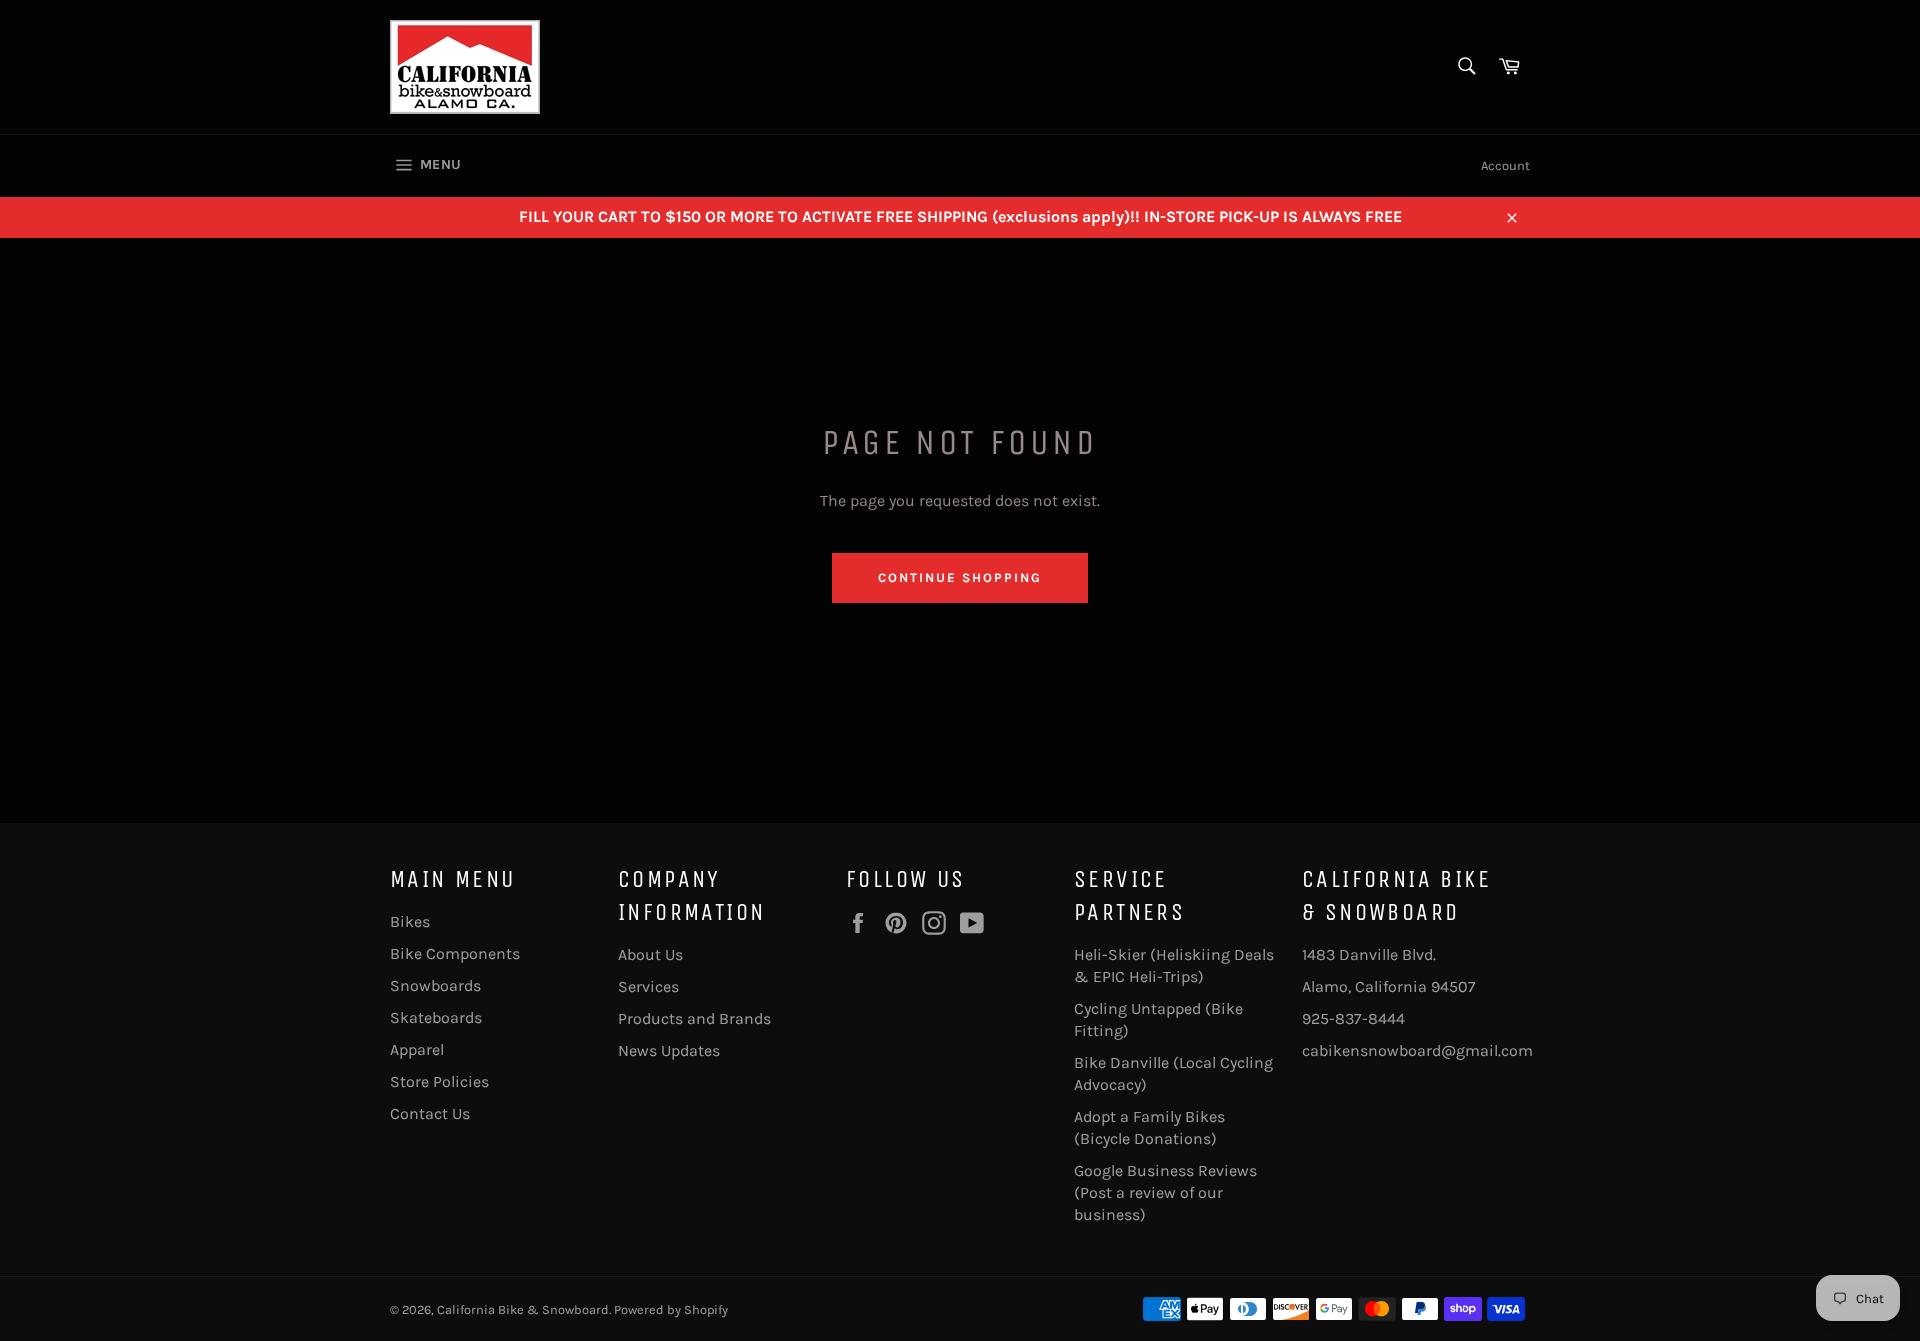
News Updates (669, 1050)
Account (1505, 165)
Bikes (410, 921)
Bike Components (455, 953)
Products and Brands (694, 1018)
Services (648, 986)
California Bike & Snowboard (523, 1309)
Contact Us (430, 1113)
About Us (650, 954)
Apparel (417, 1049)
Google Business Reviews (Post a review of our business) (1165, 1192)
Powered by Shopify (671, 1309)
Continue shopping (959, 577)
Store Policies (439, 1081)
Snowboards (435, 985)
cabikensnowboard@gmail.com (1417, 1050)
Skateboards (436, 1017)
